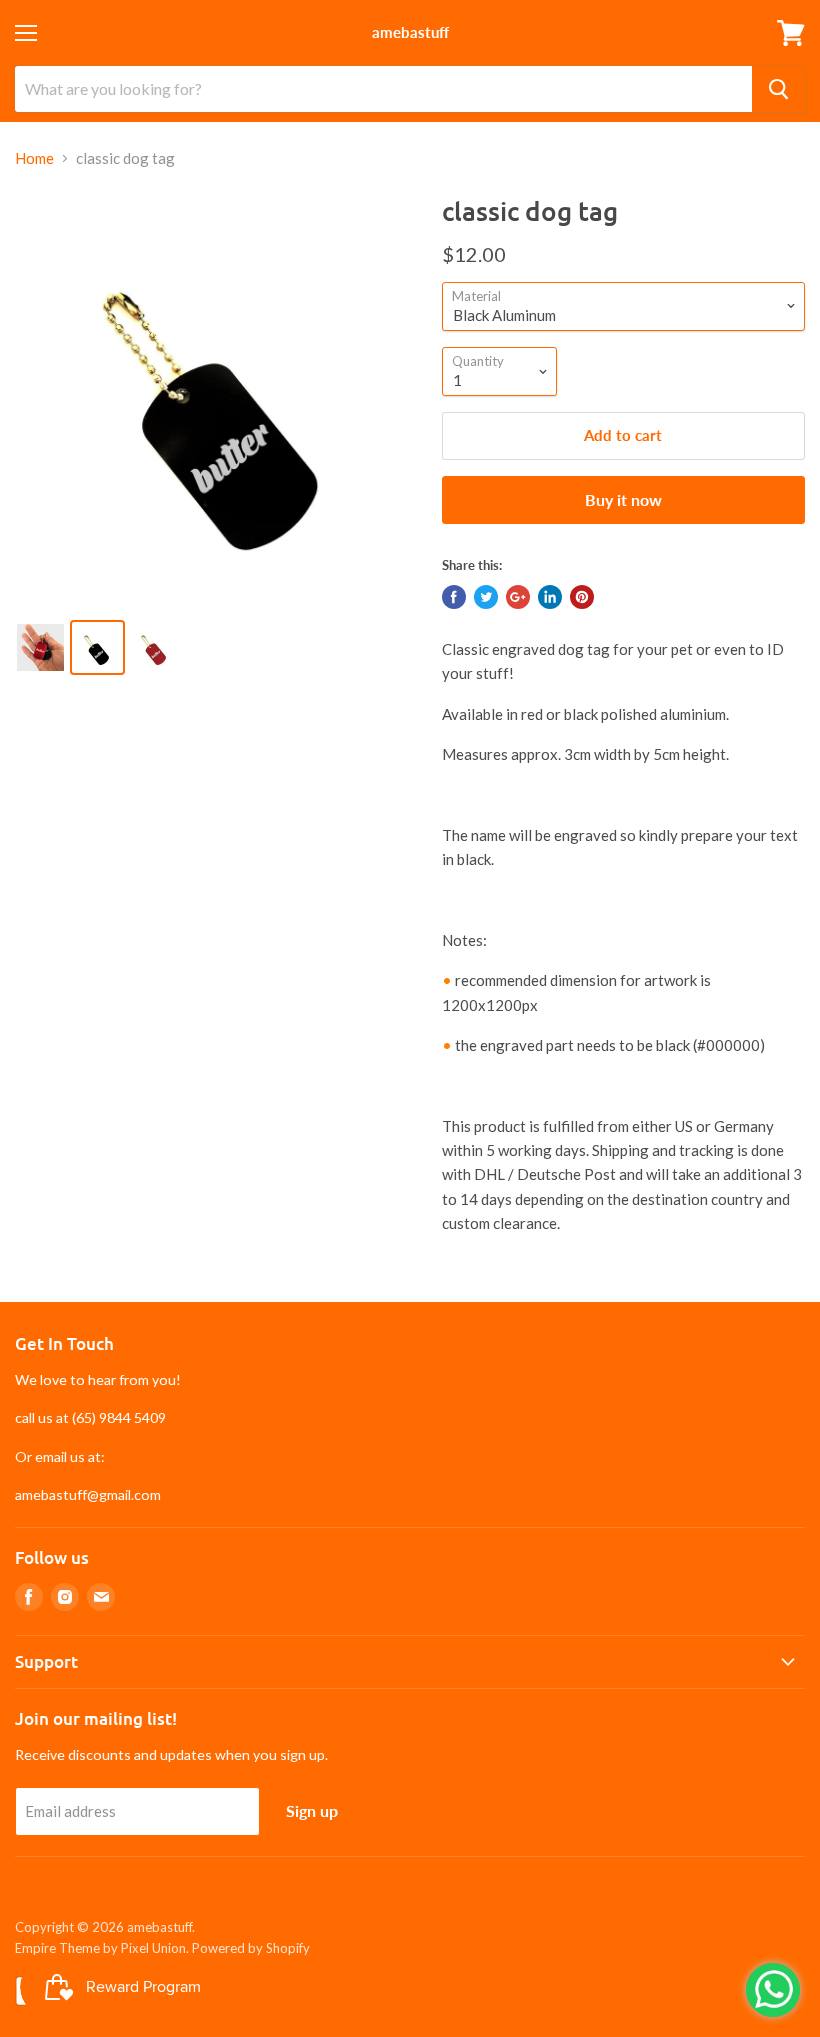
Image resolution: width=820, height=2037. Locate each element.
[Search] (778, 89)
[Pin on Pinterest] (582, 597)
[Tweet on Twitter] (486, 597)
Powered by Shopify (251, 1948)
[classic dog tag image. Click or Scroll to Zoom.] (218, 398)
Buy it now (623, 499)
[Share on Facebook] (454, 597)
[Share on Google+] (518, 597)
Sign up (312, 1810)
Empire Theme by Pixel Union (100, 1948)
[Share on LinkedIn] (550, 597)
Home (34, 158)
